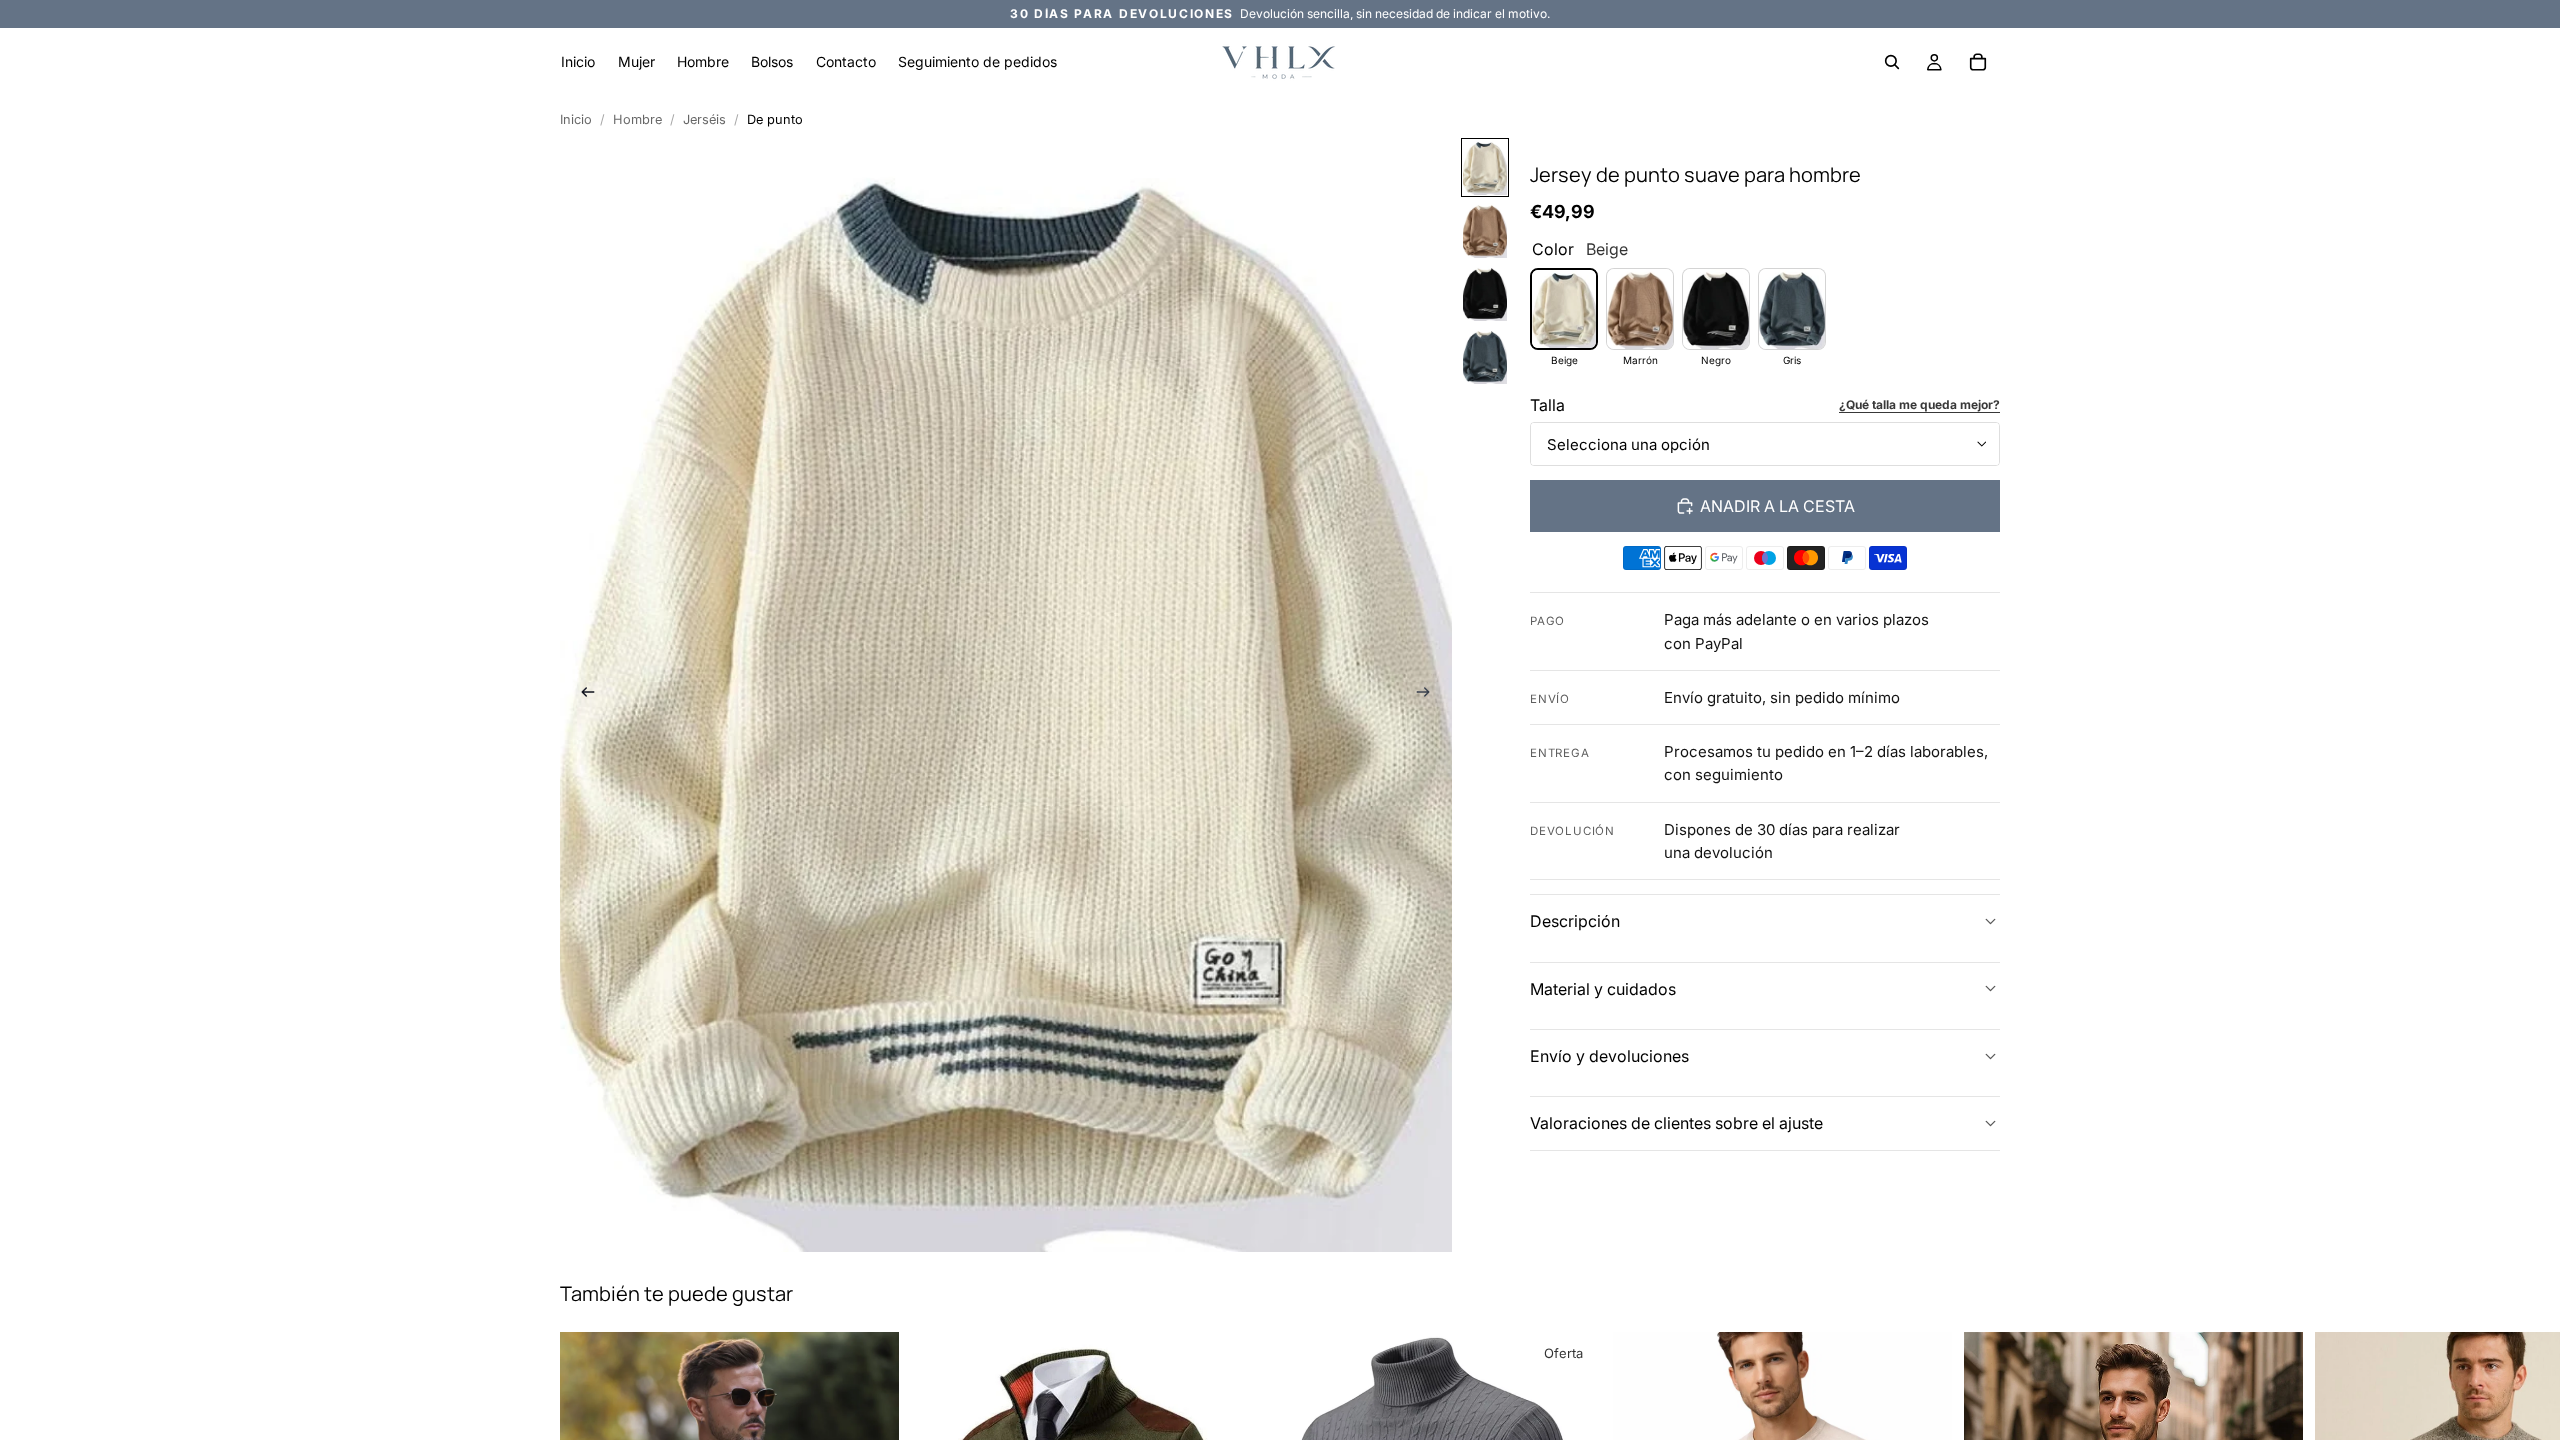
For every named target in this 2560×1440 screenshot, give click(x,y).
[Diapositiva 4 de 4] (1485, 356)
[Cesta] (1978, 62)
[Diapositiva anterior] (582, 695)
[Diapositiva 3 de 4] (1485, 293)
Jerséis (704, 119)
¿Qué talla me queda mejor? (1919, 404)
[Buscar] (1892, 62)
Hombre (637, 119)
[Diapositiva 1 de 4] (1485, 167)
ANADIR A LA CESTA (1777, 506)
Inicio (576, 119)
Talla (1547, 405)
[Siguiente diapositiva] (1430, 695)
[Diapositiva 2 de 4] (1485, 230)
